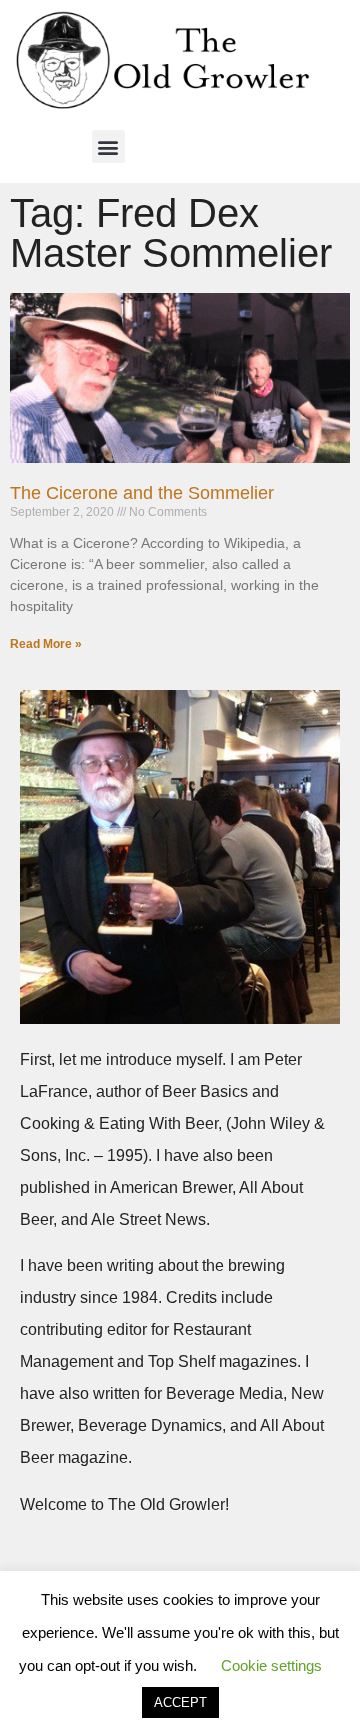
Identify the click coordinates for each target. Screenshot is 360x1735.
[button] (108, 146)
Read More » (46, 644)
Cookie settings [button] (271, 1665)
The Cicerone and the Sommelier (142, 493)
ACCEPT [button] (180, 1702)
